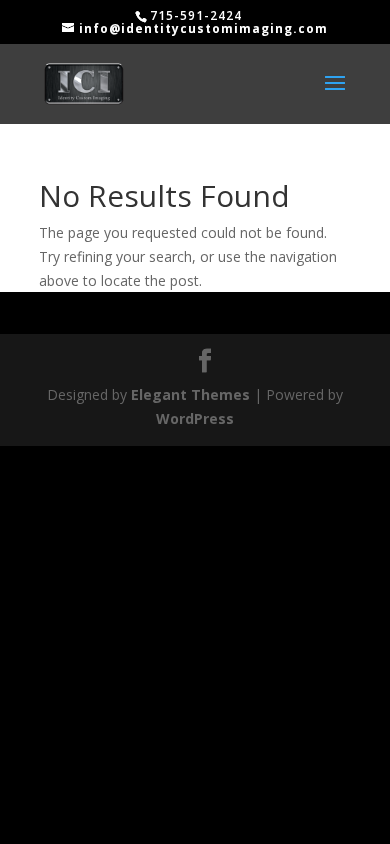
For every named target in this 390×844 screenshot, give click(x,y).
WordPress (195, 418)
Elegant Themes (190, 394)
